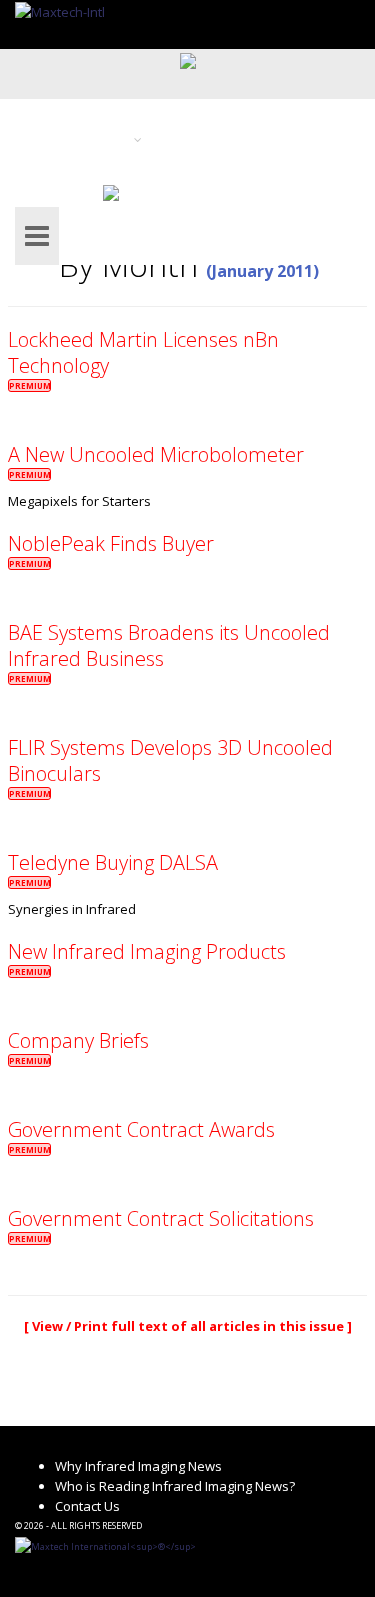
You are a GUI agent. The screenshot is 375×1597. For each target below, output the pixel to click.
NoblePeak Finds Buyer (111, 543)
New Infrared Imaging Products (147, 951)
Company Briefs (78, 1040)
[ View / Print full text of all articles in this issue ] (188, 1326)
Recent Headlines (149, 113)
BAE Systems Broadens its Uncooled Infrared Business (169, 645)
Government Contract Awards (141, 1129)
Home (48, 113)
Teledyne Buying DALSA (113, 862)
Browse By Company (237, 165)
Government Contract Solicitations (161, 1218)
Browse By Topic (79, 139)
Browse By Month (228, 139)
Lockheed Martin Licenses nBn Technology (143, 352)
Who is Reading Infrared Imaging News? (175, 1486)
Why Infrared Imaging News (138, 1466)
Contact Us (87, 1506)
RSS (132, 191)
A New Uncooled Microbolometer (156, 454)
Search (51, 191)
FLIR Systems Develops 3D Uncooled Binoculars (170, 760)
